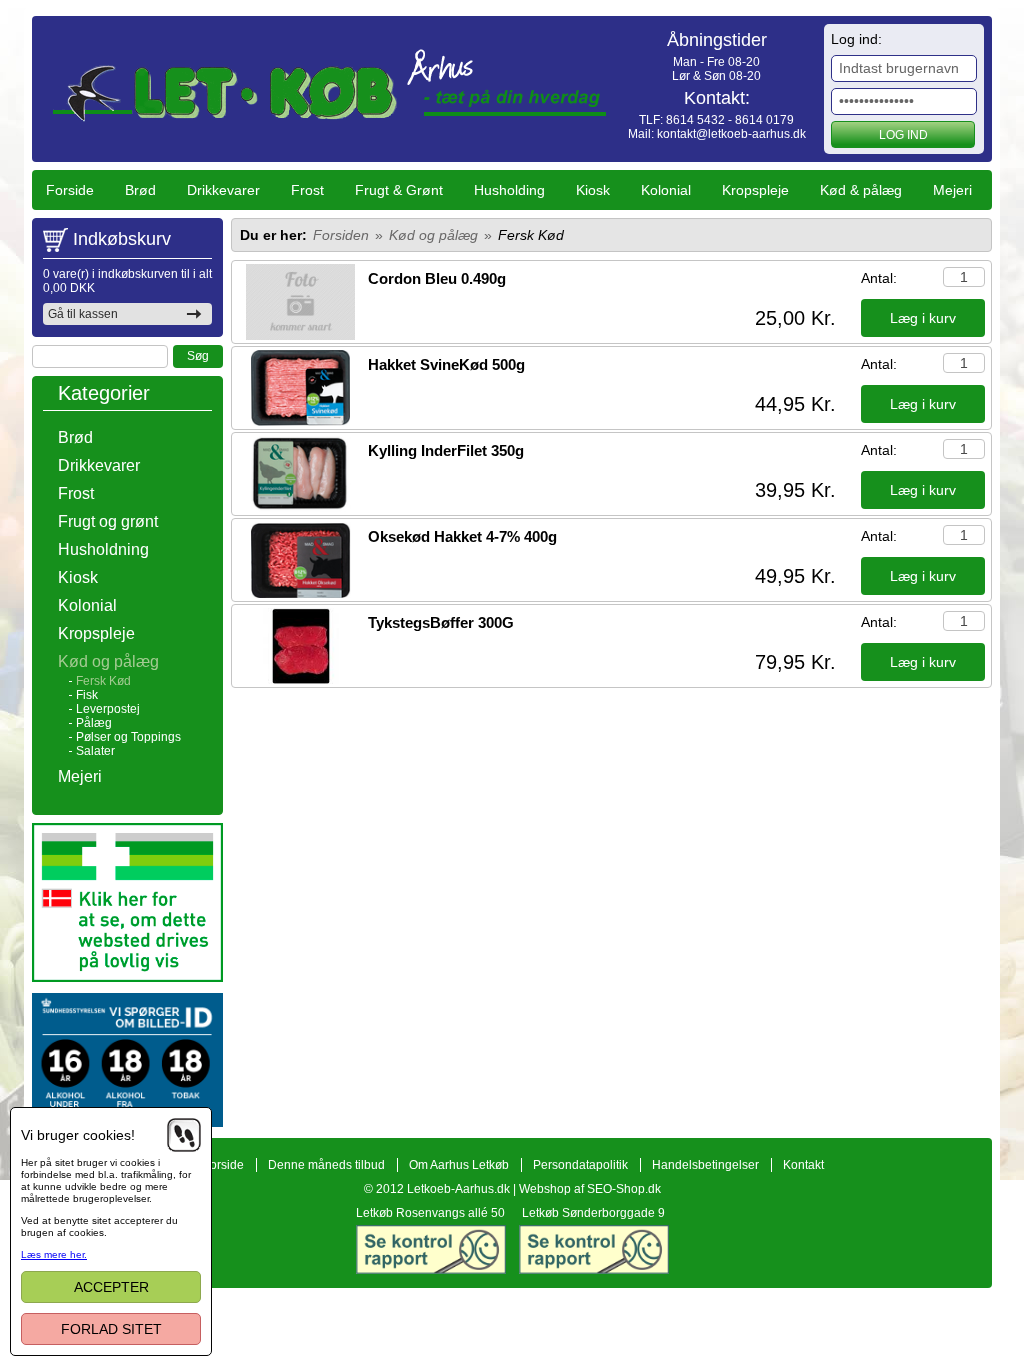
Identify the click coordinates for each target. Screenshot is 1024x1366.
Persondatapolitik (580, 1165)
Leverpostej (108, 709)
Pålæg (94, 723)
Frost (307, 190)
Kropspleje (755, 190)
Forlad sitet (111, 1329)
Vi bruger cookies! (78, 1135)
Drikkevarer (223, 190)
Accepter (111, 1287)
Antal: (879, 278)
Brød (140, 190)
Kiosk (593, 190)
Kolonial (666, 190)
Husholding (509, 190)
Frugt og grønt (108, 521)
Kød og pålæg (108, 661)
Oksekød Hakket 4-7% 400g (462, 536)
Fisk (87, 695)
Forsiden (341, 235)
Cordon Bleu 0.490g (437, 278)
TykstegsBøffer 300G (441, 622)
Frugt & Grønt (399, 190)
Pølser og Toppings (128, 737)
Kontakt (803, 1165)
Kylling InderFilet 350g (446, 450)
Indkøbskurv (122, 239)
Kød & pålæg (861, 190)
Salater (95, 751)
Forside (70, 190)
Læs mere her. (54, 1254)
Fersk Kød (103, 681)
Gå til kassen (83, 314)
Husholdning (103, 549)
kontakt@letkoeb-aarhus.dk (731, 134)
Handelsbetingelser (705, 1165)
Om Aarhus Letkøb (459, 1165)
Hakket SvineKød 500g (446, 364)
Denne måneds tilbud (326, 1165)
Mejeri (952, 190)
